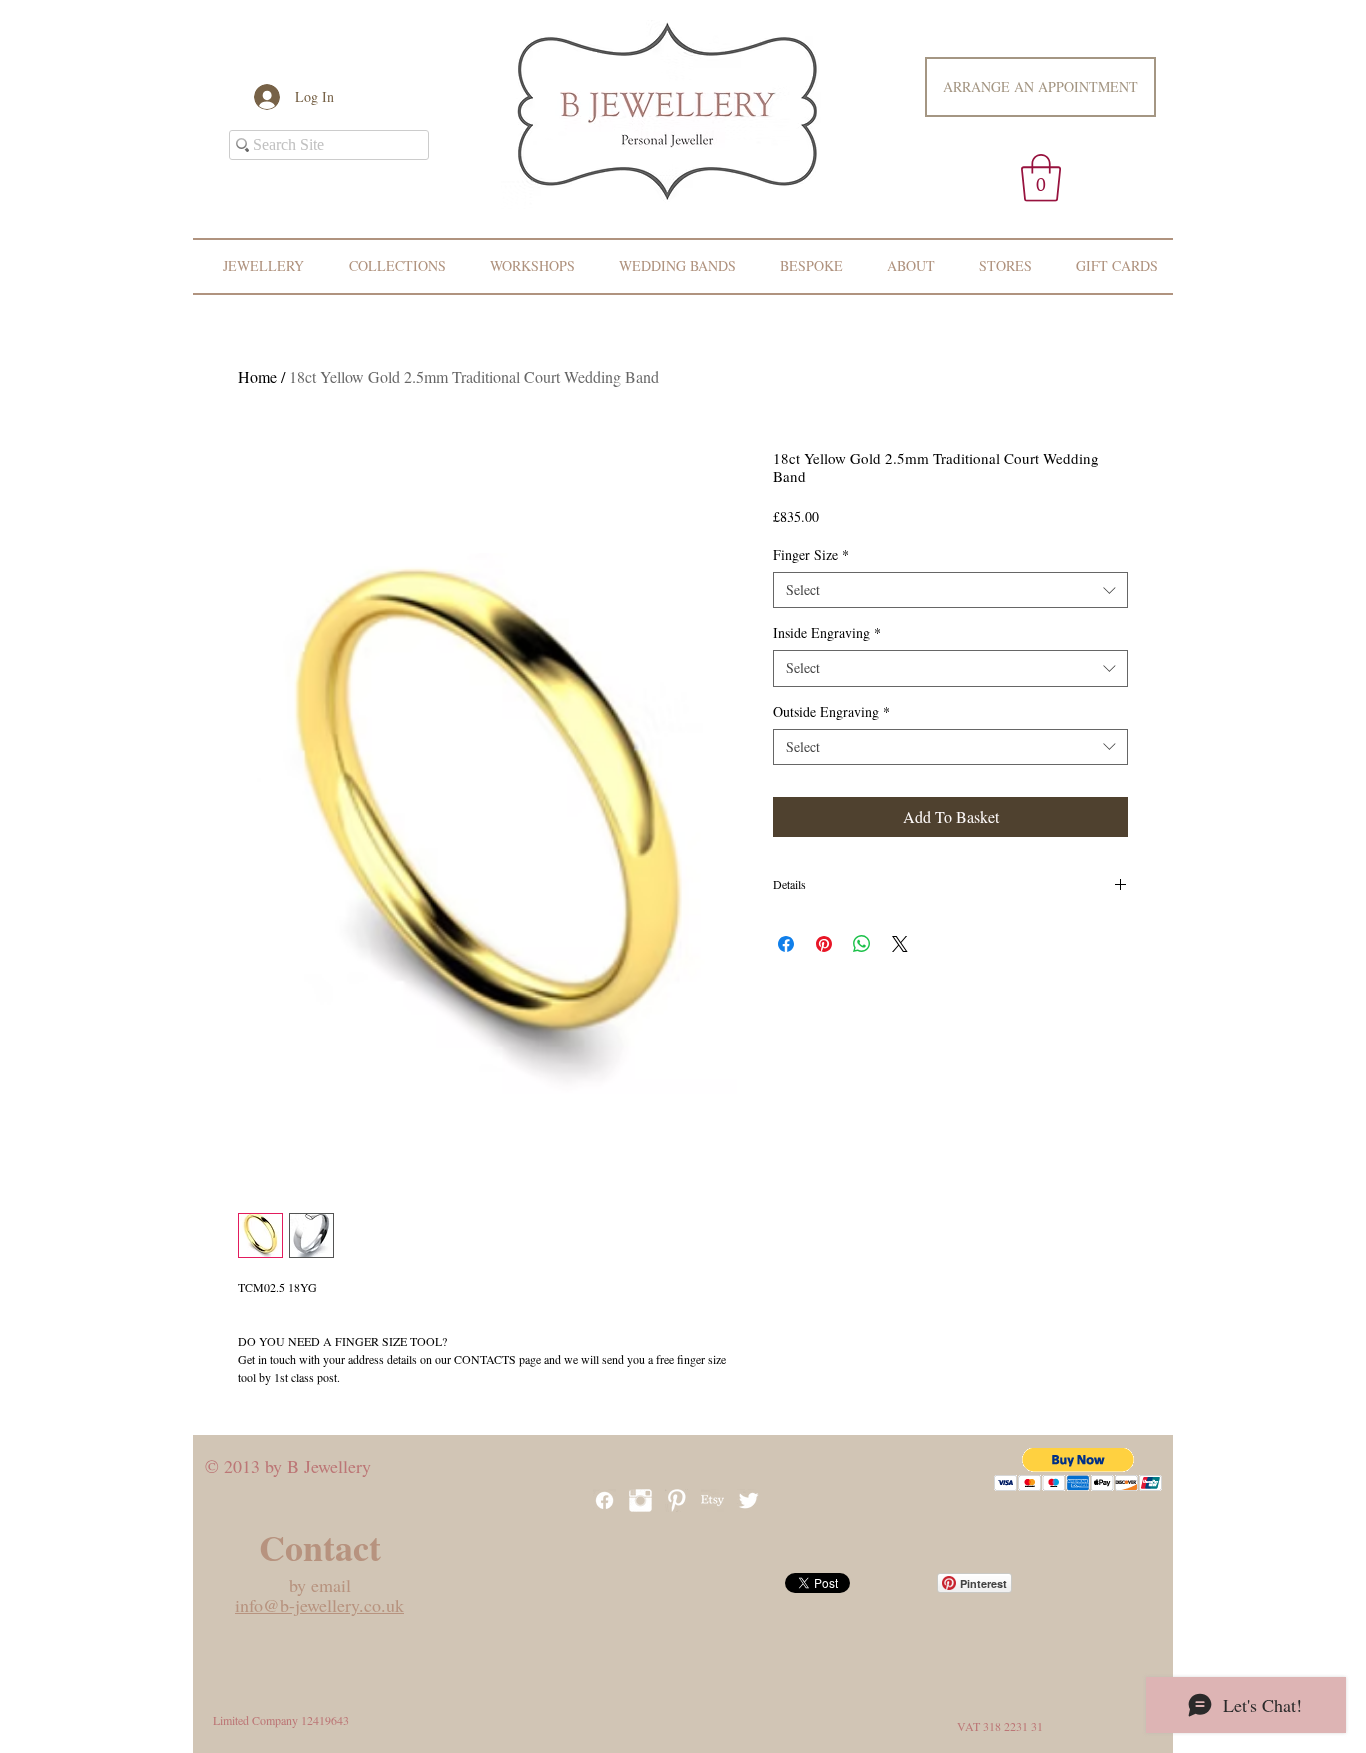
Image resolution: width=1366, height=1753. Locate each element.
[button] (1041, 178)
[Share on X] (900, 944)
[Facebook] (604, 1500)
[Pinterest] (676, 1500)
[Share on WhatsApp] (862, 944)
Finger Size (811, 555)
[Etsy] (712, 1500)
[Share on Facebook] (786, 944)
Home (257, 376)
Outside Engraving (831, 712)
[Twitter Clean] (748, 1500)
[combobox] (950, 590)
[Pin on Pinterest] (824, 944)
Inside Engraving (827, 633)
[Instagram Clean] (640, 1500)
